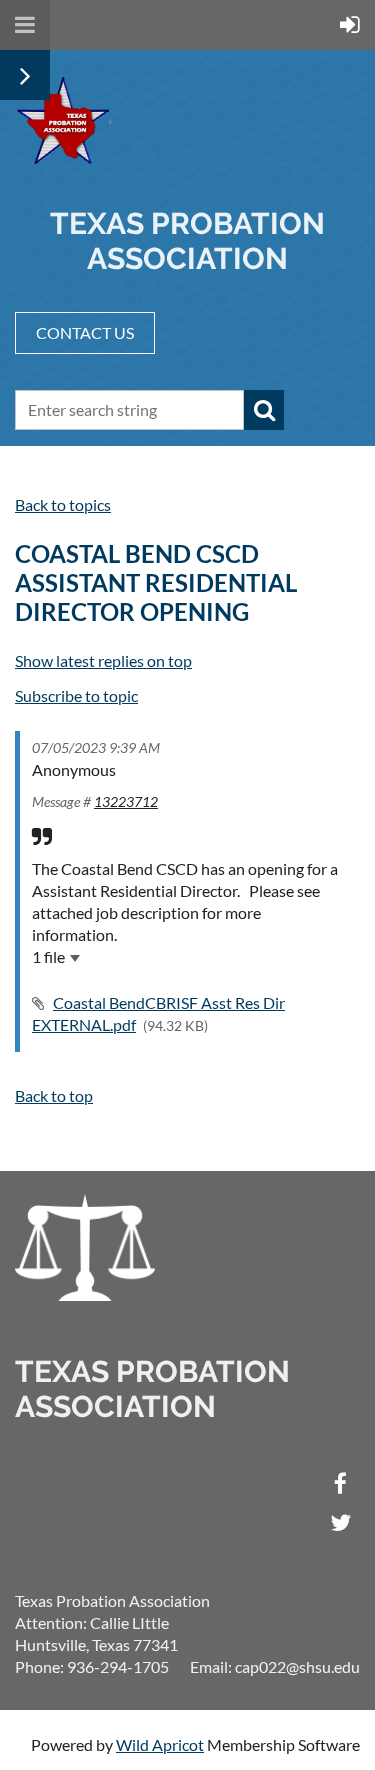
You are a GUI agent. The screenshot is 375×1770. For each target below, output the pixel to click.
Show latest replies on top (103, 660)
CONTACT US (85, 332)
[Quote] (42, 836)
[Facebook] (340, 1483)
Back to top (54, 1095)
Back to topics (63, 504)
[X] (340, 1522)
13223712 (126, 801)
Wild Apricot (160, 1744)
